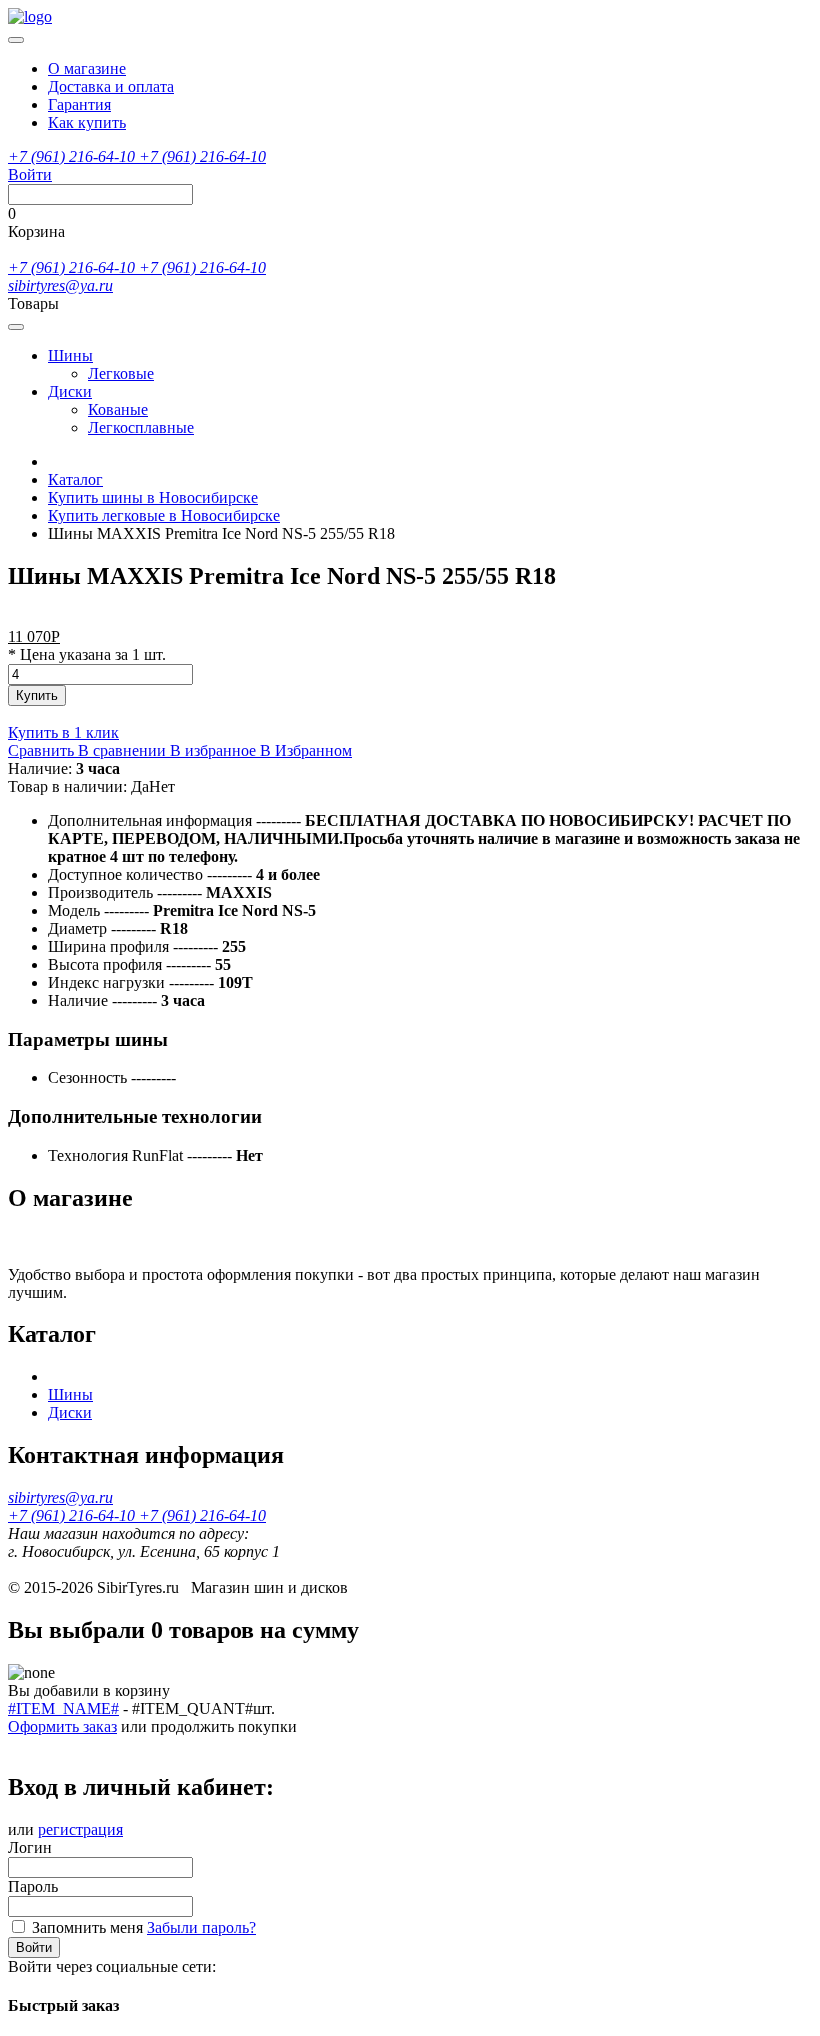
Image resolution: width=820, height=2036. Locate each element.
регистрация (80, 1829)
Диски (70, 391)
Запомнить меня (87, 1927)
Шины (70, 355)
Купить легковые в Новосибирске (164, 515)
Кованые (118, 409)
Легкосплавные (141, 427)
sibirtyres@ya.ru (60, 285)
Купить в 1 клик (63, 732)
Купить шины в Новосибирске (153, 497)
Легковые (121, 373)
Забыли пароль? (201, 1927)
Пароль (33, 1886)
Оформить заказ (62, 1726)
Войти (34, 1947)
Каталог (75, 479)
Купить (37, 695)
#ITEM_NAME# (63, 1708)
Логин (30, 1847)
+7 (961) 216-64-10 (73, 156)
